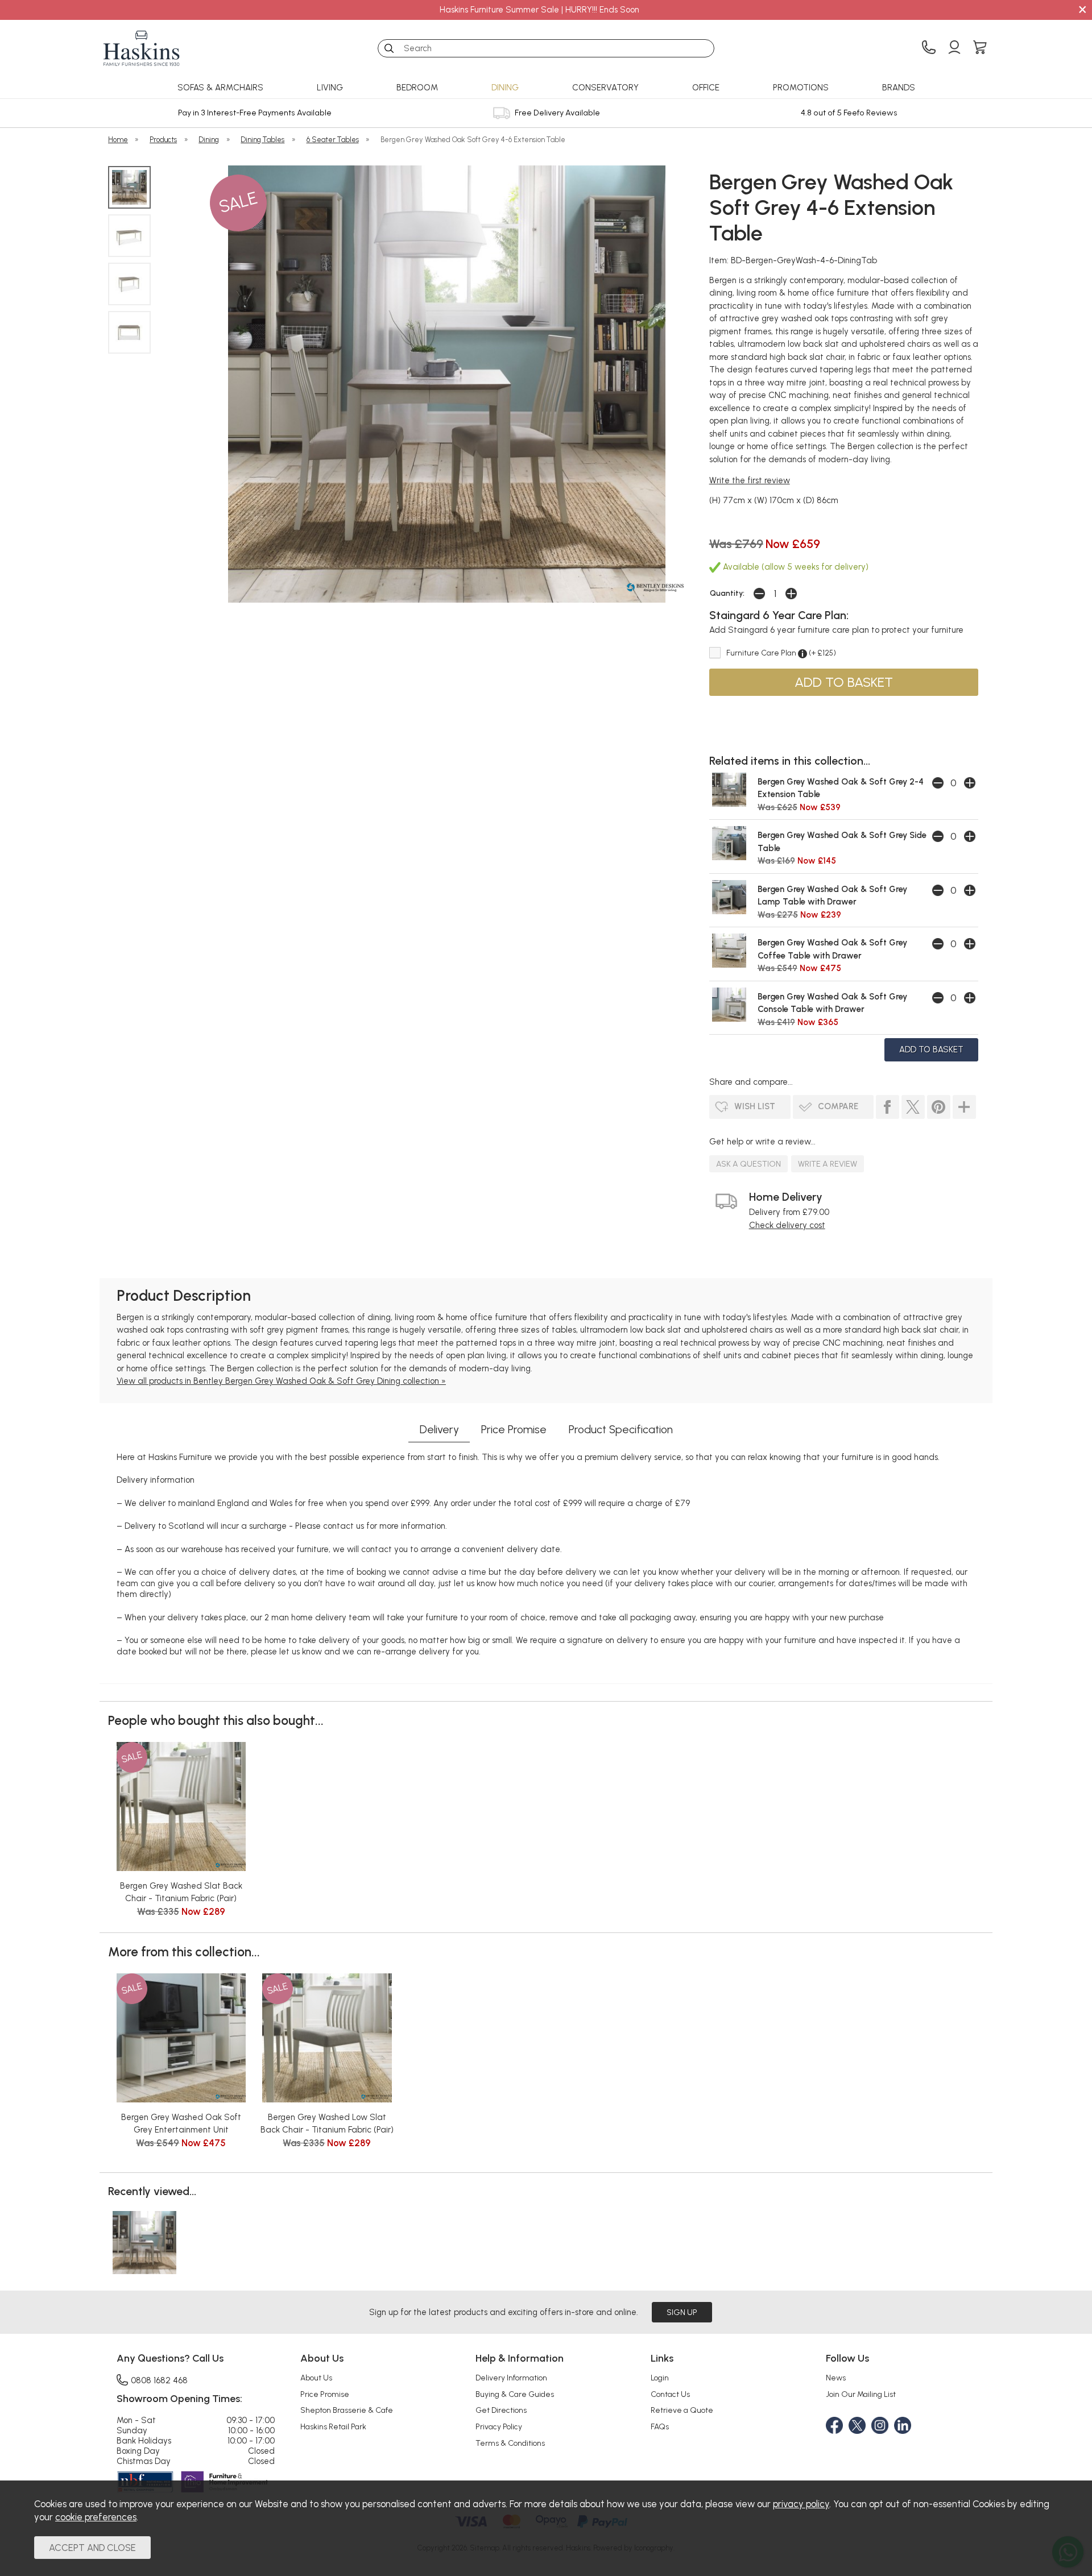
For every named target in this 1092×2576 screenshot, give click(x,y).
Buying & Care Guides (515, 2394)
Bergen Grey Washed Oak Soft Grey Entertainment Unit (181, 2124)
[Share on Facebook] (888, 1107)
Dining (505, 88)
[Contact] (929, 48)
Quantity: (727, 593)
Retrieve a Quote (682, 2410)
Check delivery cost (787, 1225)
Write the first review (750, 480)
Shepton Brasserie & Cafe (347, 2410)
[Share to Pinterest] (939, 1107)
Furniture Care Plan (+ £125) (781, 653)
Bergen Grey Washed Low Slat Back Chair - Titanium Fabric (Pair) (327, 2124)
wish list (755, 1106)
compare (838, 1106)
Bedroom (417, 88)
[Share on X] (913, 1107)
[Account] (954, 48)
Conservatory (605, 88)
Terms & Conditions (510, 2443)
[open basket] (980, 48)
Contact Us (670, 2394)
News (836, 2378)
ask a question (748, 1164)
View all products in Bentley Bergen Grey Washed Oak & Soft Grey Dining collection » (281, 1381)
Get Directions (501, 2410)
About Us (316, 2378)
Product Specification (621, 1429)
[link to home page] (142, 48)
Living (330, 88)
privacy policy (801, 2504)
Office (706, 88)
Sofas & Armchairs (220, 88)
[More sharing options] (964, 1107)
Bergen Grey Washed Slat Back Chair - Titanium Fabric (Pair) (181, 1892)
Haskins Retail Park (333, 2426)
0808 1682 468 (159, 2380)
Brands (899, 88)
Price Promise (514, 1429)
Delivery (439, 1429)
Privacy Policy (499, 2426)
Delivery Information (511, 2378)
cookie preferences (96, 2517)
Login (660, 2378)
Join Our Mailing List (861, 2394)
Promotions (801, 88)
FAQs (660, 2426)
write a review (828, 1164)
